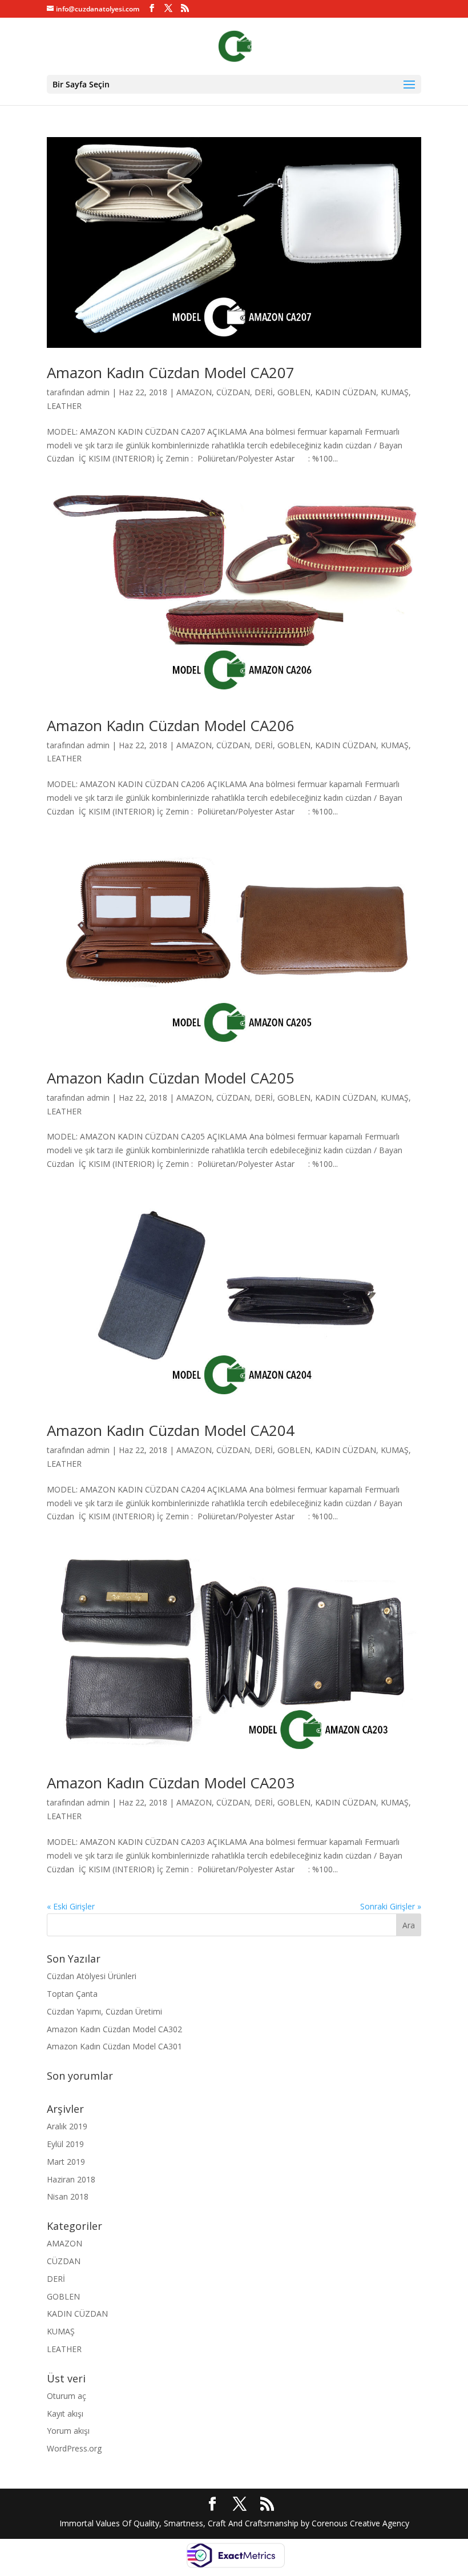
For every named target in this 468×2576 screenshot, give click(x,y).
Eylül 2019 (65, 2144)
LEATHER (64, 406)
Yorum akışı (68, 2431)
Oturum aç (66, 2396)
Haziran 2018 (71, 2179)
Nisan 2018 (68, 2196)
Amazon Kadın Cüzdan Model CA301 (114, 2046)
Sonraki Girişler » (391, 1906)
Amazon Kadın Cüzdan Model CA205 (171, 1078)
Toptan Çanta (72, 1994)
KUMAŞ (395, 392)
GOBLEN (294, 392)
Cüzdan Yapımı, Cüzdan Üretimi (104, 2011)
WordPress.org (74, 2448)
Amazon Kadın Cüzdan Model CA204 (171, 1430)
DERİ (264, 392)
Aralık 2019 (67, 2126)
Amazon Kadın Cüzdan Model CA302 (114, 2029)
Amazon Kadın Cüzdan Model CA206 (171, 725)
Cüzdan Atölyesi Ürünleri (92, 1976)
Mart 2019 (66, 2162)
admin (98, 392)
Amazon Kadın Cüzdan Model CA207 (171, 372)
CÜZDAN (233, 392)
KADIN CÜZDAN (346, 392)
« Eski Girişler (71, 1906)
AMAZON (194, 392)
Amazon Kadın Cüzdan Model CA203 (171, 1783)
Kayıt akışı (65, 2414)
